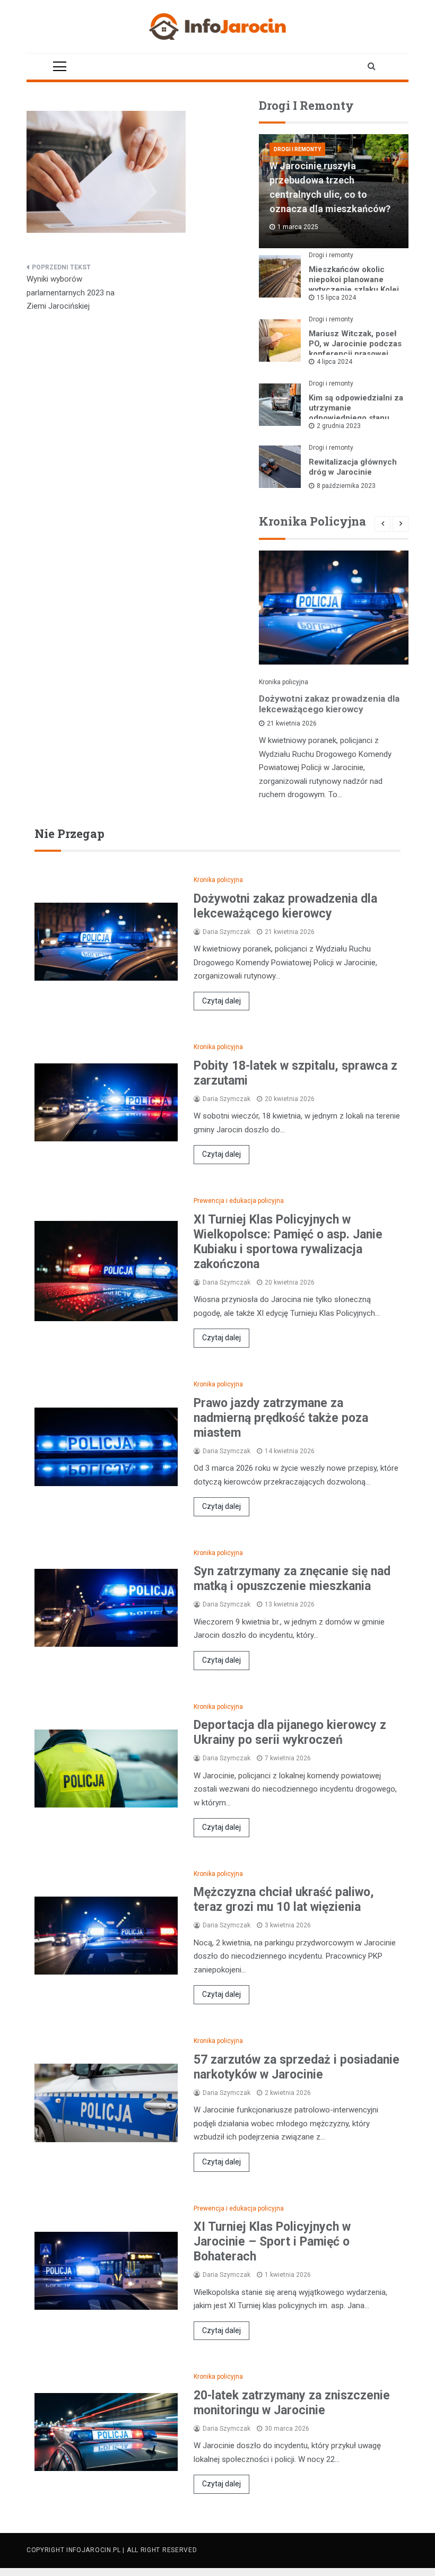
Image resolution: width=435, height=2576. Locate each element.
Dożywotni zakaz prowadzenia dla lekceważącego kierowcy (329, 704)
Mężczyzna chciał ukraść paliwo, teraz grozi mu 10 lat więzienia (284, 1900)
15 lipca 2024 (336, 298)
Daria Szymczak (227, 932)
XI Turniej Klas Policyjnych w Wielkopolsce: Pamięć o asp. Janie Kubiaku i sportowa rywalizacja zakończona (288, 1242)
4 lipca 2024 (334, 362)
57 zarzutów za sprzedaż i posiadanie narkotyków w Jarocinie (297, 2067)
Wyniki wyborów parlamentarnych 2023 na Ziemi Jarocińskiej (71, 292)
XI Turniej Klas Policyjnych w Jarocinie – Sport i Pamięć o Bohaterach (272, 2242)
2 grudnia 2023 (339, 426)
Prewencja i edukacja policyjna (239, 1201)
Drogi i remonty (297, 149)
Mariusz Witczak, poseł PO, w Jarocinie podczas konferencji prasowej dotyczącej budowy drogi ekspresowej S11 (356, 354)
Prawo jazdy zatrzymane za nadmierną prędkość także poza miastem (281, 1418)
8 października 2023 (346, 486)
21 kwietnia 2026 (292, 723)
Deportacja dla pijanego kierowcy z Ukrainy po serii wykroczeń (290, 1732)
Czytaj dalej (221, 1001)
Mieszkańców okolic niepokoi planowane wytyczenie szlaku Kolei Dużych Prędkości (354, 285)
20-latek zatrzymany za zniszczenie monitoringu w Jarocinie (292, 2403)
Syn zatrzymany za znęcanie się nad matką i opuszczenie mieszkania (292, 1579)
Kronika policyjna (284, 682)
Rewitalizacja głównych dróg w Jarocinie (353, 467)
